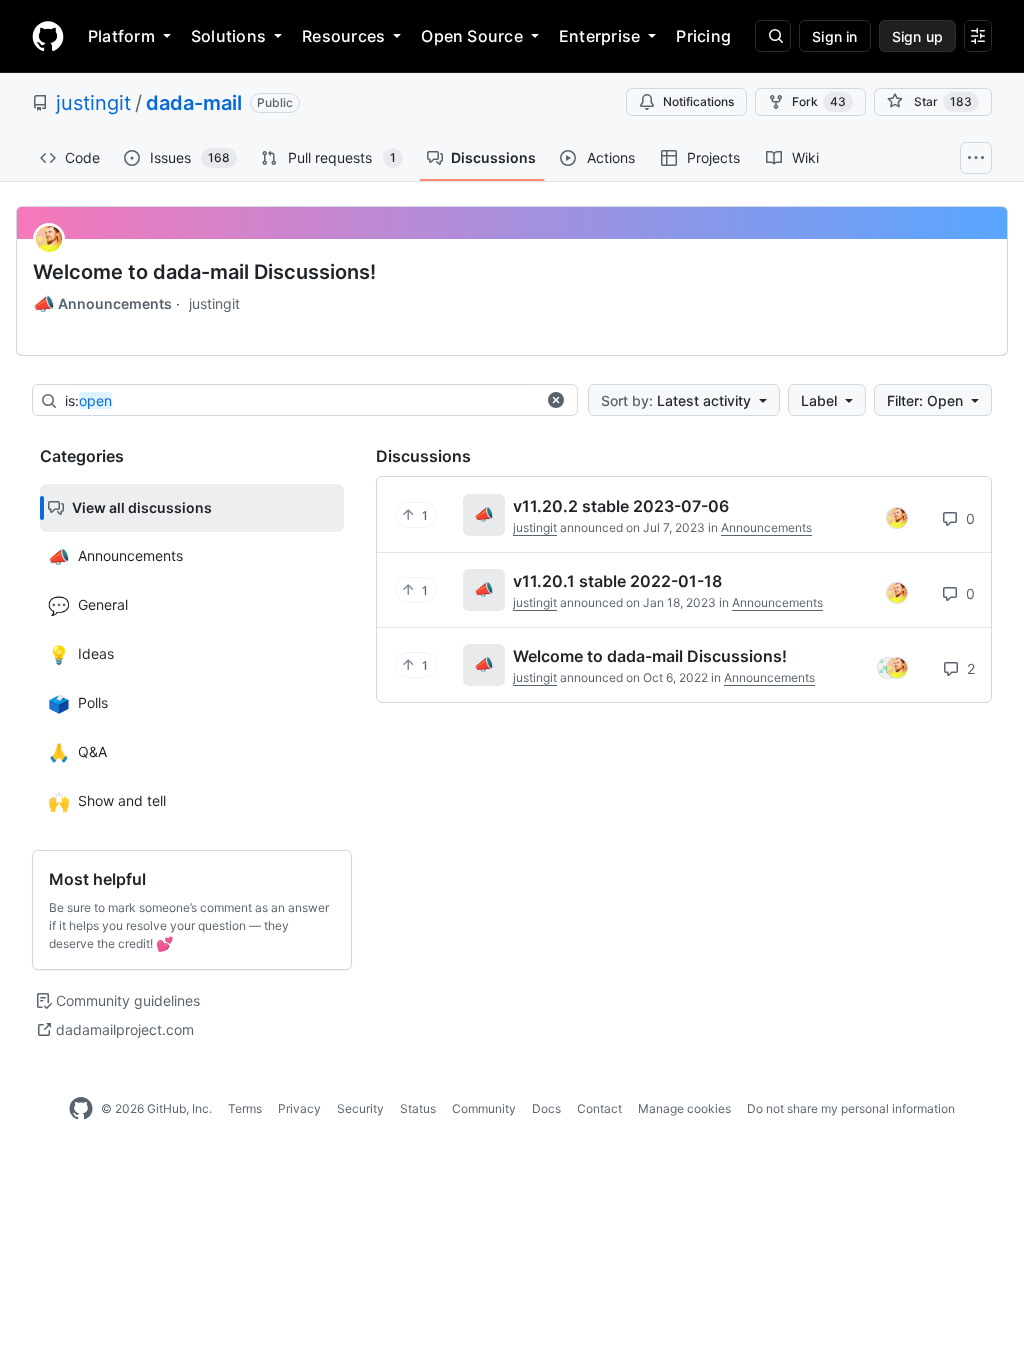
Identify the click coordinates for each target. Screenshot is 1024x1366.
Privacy (299, 1108)
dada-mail (194, 103)
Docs (546, 1108)
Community (484, 1108)
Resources (343, 36)
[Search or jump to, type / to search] (773, 36)
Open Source (472, 36)
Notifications (698, 101)
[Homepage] (48, 36)
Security (360, 1108)
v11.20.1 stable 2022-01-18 (617, 581)
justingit (93, 103)
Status (418, 1108)
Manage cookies (684, 1108)
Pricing (703, 36)
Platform (121, 36)
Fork (819, 101)
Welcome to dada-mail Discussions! (204, 272)
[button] (556, 400)
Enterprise (599, 36)
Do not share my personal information (851, 1108)
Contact (599, 1108)
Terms (245, 1108)
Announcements (102, 304)
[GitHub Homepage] (81, 1109)
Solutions (228, 36)
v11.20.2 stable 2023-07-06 (621, 506)
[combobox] (300, 401)
